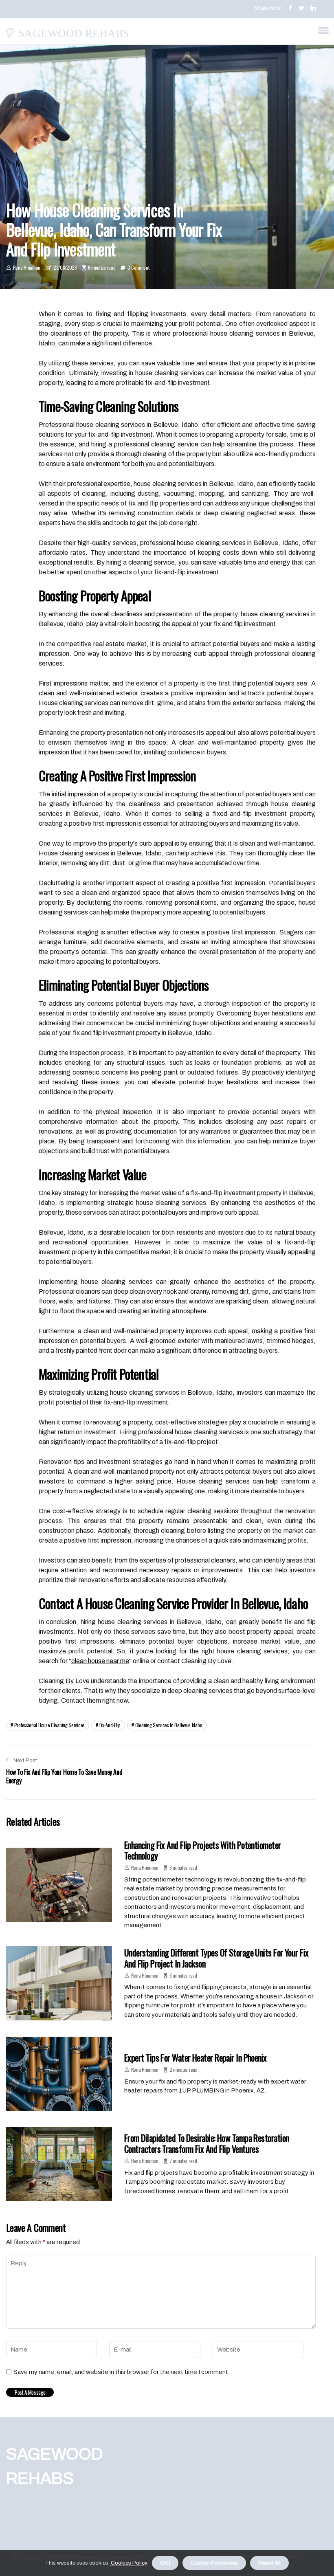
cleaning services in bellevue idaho (169, 1725)
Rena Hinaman (27, 267)
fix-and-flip (110, 1725)
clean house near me (100, 1661)
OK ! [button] (165, 2563)
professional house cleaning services (49, 1725)
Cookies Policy (128, 2563)
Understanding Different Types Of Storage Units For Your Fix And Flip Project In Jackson (216, 1958)
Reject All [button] (269, 2563)
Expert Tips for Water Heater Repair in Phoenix (196, 2057)
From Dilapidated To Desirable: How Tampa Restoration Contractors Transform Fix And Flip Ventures (207, 2143)
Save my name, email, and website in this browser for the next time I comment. (122, 2372)
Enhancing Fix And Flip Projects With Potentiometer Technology (203, 1850)
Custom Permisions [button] (214, 2563)
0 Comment (138, 267)
